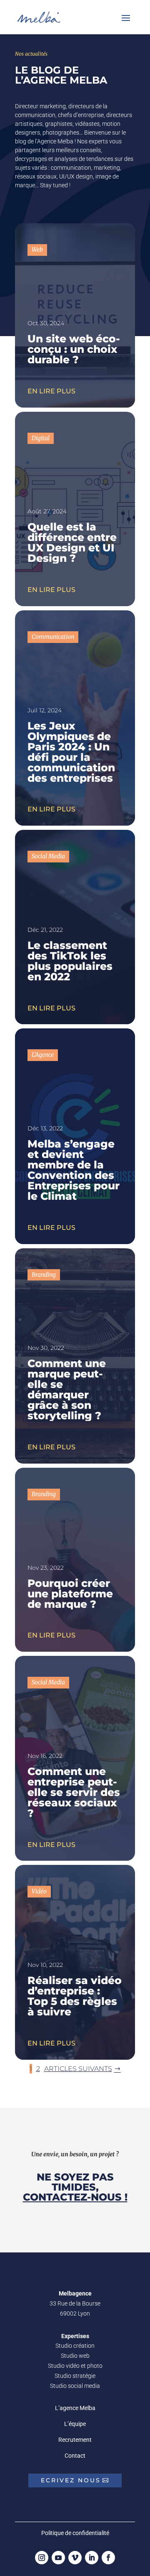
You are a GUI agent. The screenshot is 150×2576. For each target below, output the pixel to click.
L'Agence (43, 1055)
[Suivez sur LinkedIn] (92, 2558)
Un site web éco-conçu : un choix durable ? (74, 349)
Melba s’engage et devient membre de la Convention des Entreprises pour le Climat (74, 1170)
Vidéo (39, 1891)
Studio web (75, 2356)
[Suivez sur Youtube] (58, 2558)
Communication (53, 637)
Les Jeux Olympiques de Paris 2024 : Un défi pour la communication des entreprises (71, 752)
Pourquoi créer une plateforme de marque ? (70, 1594)
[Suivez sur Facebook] (108, 2558)
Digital (41, 438)
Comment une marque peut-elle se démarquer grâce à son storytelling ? (67, 1389)
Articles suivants (78, 2069)
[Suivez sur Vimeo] (75, 2558)
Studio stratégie (75, 2376)
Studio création (75, 2346)
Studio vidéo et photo (75, 2366)
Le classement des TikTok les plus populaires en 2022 (70, 961)
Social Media (48, 856)
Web (37, 250)
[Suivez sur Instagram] (42, 2558)
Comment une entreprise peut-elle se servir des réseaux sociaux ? (74, 1792)
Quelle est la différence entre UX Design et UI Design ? (72, 542)
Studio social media (75, 2386)
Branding (44, 1275)
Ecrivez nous (71, 2480)
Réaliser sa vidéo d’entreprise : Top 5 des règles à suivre (75, 1996)
